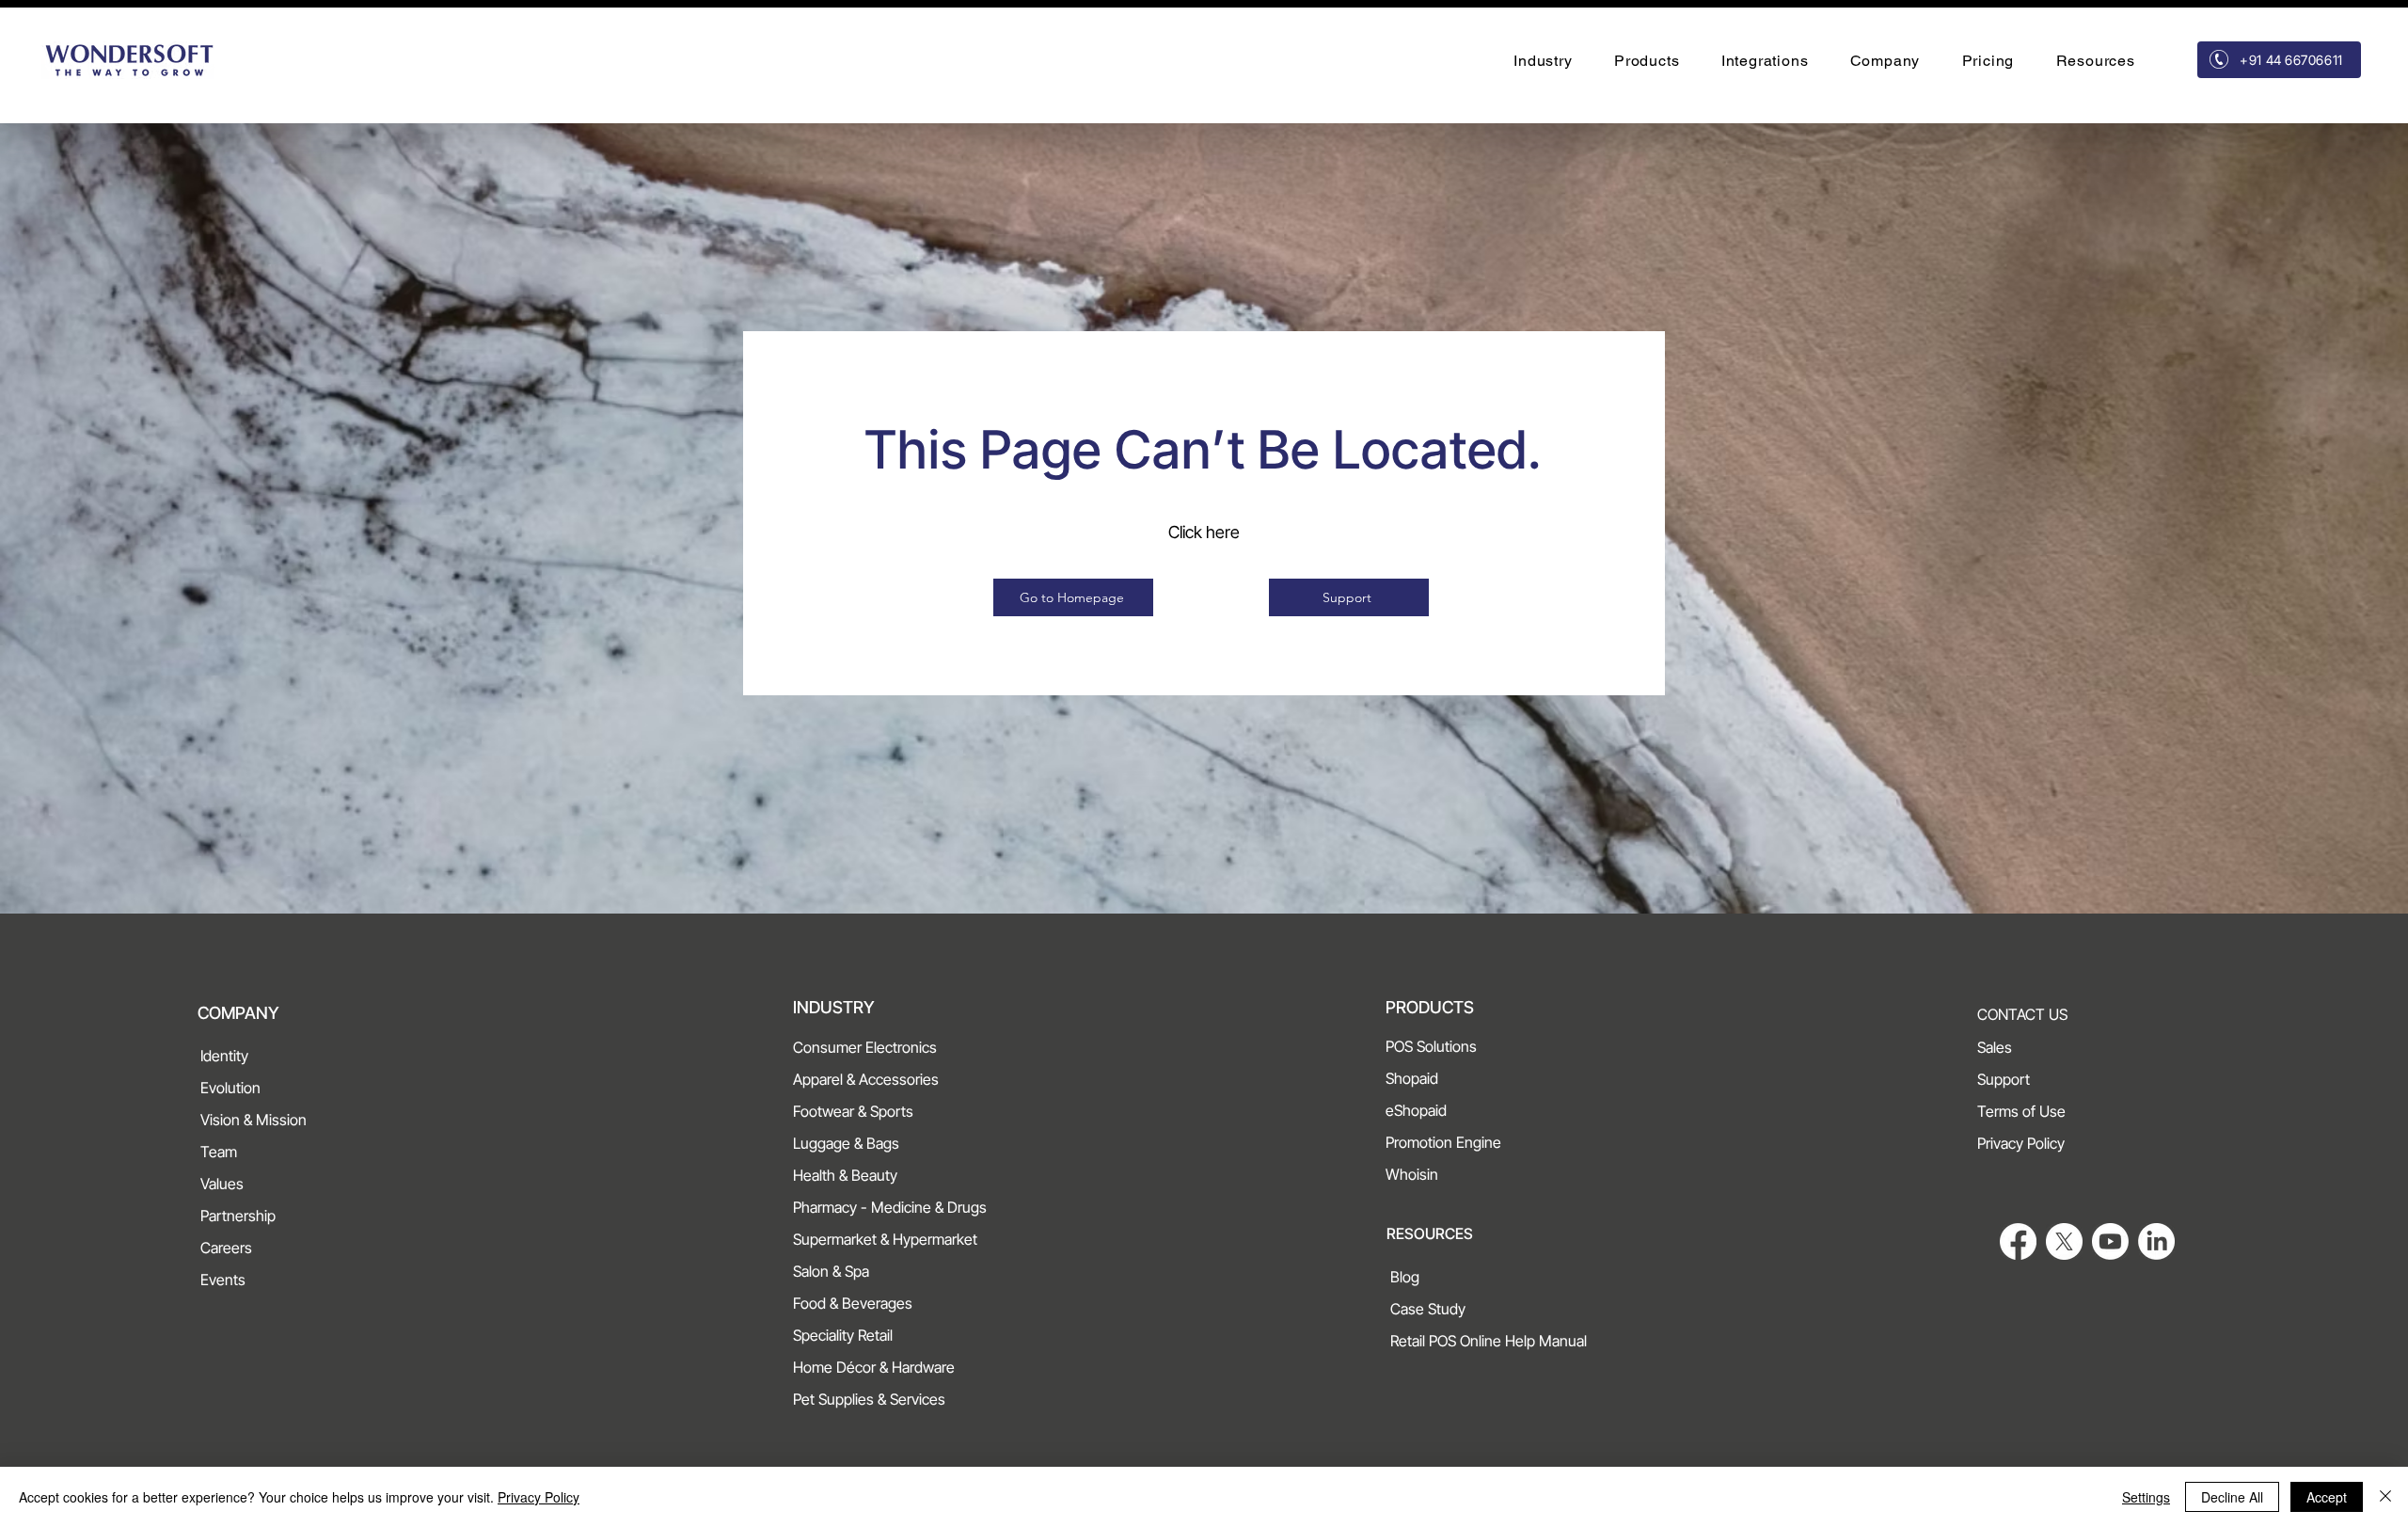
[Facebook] (2018, 1241)
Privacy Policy (539, 1497)
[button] (1543, 61)
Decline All (2232, 1497)
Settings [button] (2146, 1497)
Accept (2327, 1497)
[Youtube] (2110, 1241)
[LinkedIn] (2156, 1241)
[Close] (2385, 1497)
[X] (2064, 1241)
